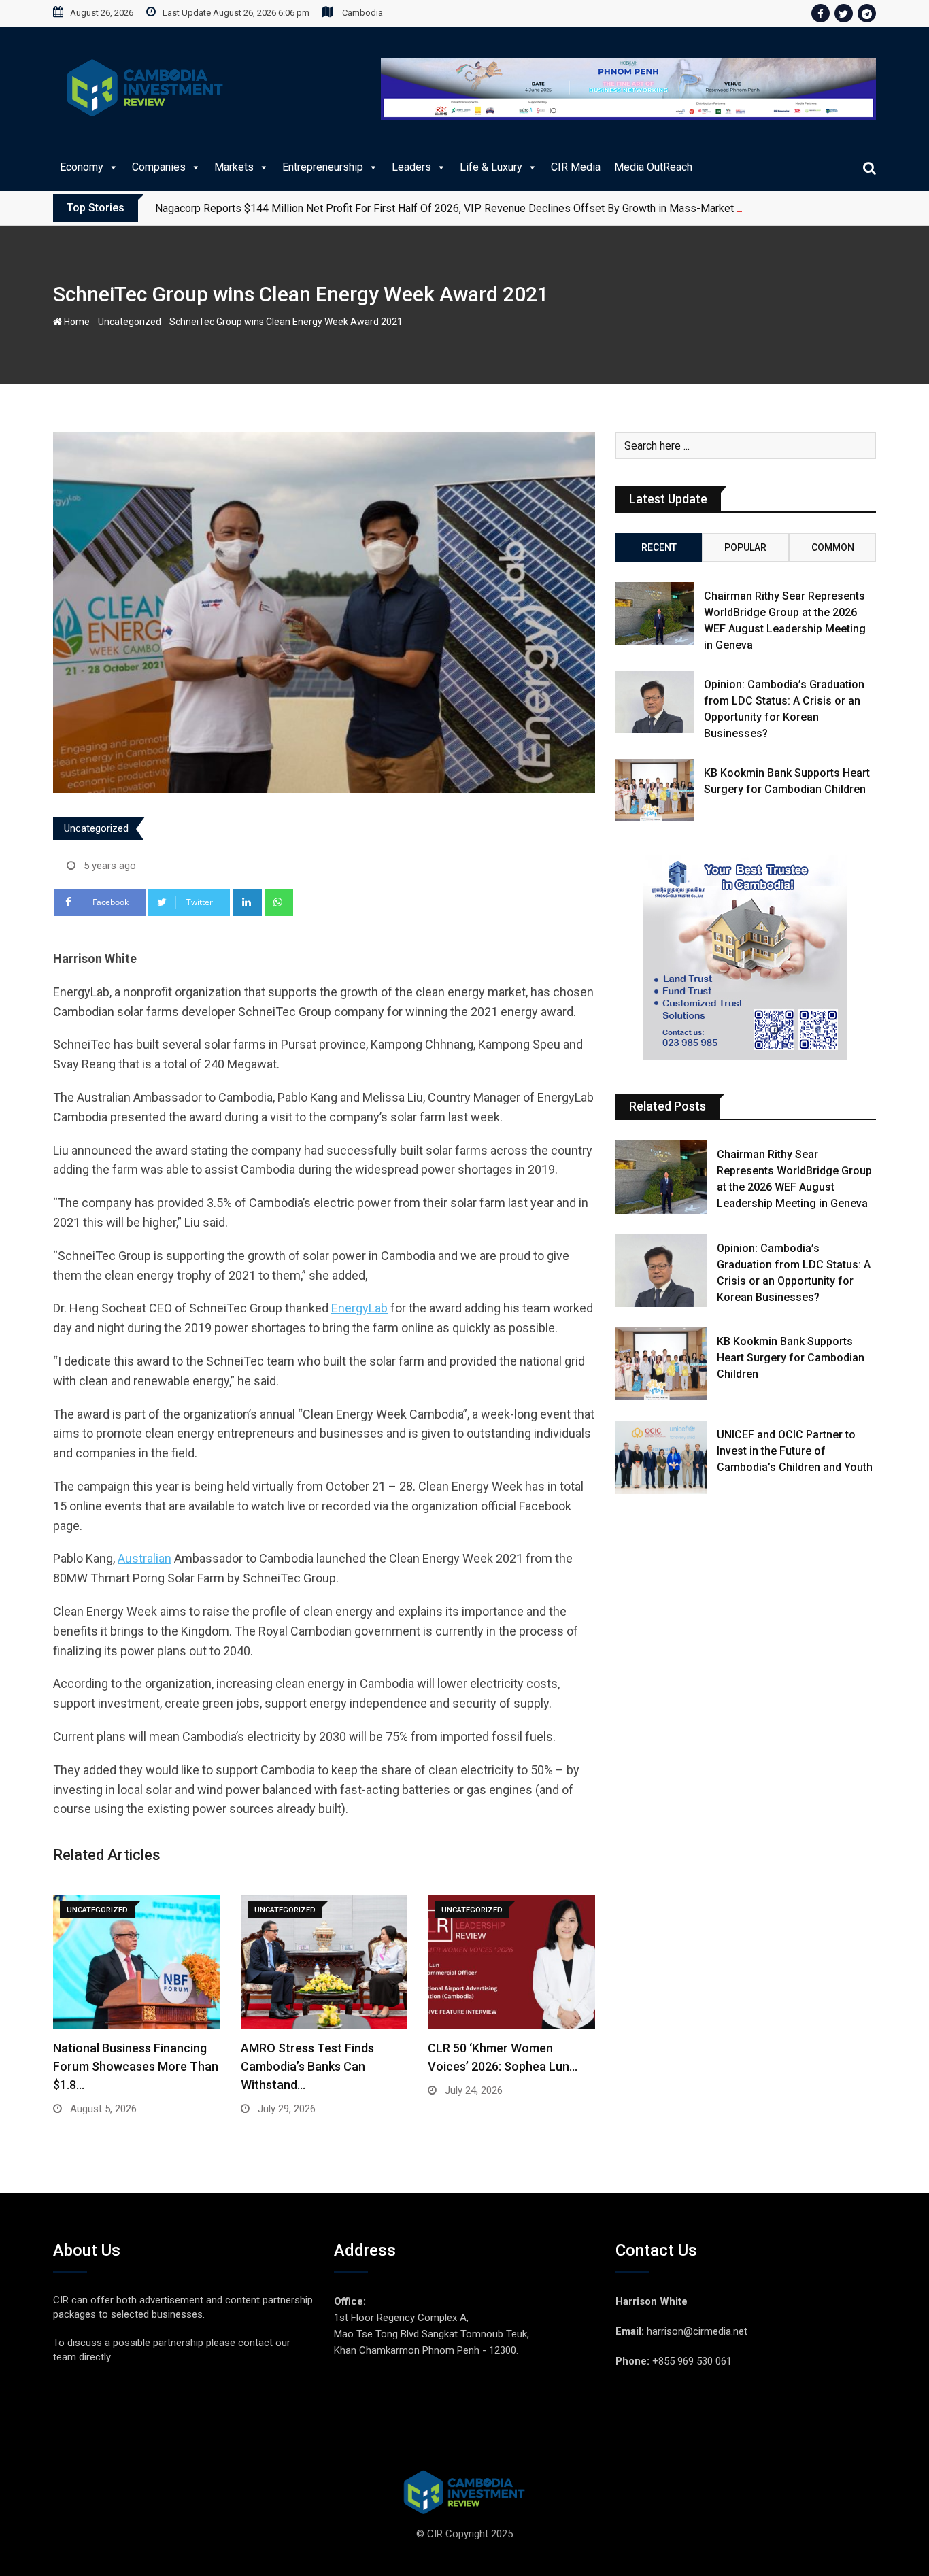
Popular (745, 547)
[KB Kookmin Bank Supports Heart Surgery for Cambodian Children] (655, 790)
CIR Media (576, 167)
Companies (159, 167)
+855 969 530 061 (692, 2361)
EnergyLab (359, 1308)
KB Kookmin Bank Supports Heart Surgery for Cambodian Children (791, 1358)
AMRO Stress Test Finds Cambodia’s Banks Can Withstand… (307, 2066)
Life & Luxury (491, 167)
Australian (145, 1558)
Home (76, 322)
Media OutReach (653, 167)
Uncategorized (130, 322)
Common (833, 547)
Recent (659, 547)
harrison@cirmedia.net (697, 2331)
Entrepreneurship (323, 167)
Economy (82, 167)
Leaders (411, 167)
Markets (234, 167)
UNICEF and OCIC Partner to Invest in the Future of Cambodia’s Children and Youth (795, 1451)
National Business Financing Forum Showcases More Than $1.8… (136, 2066)
